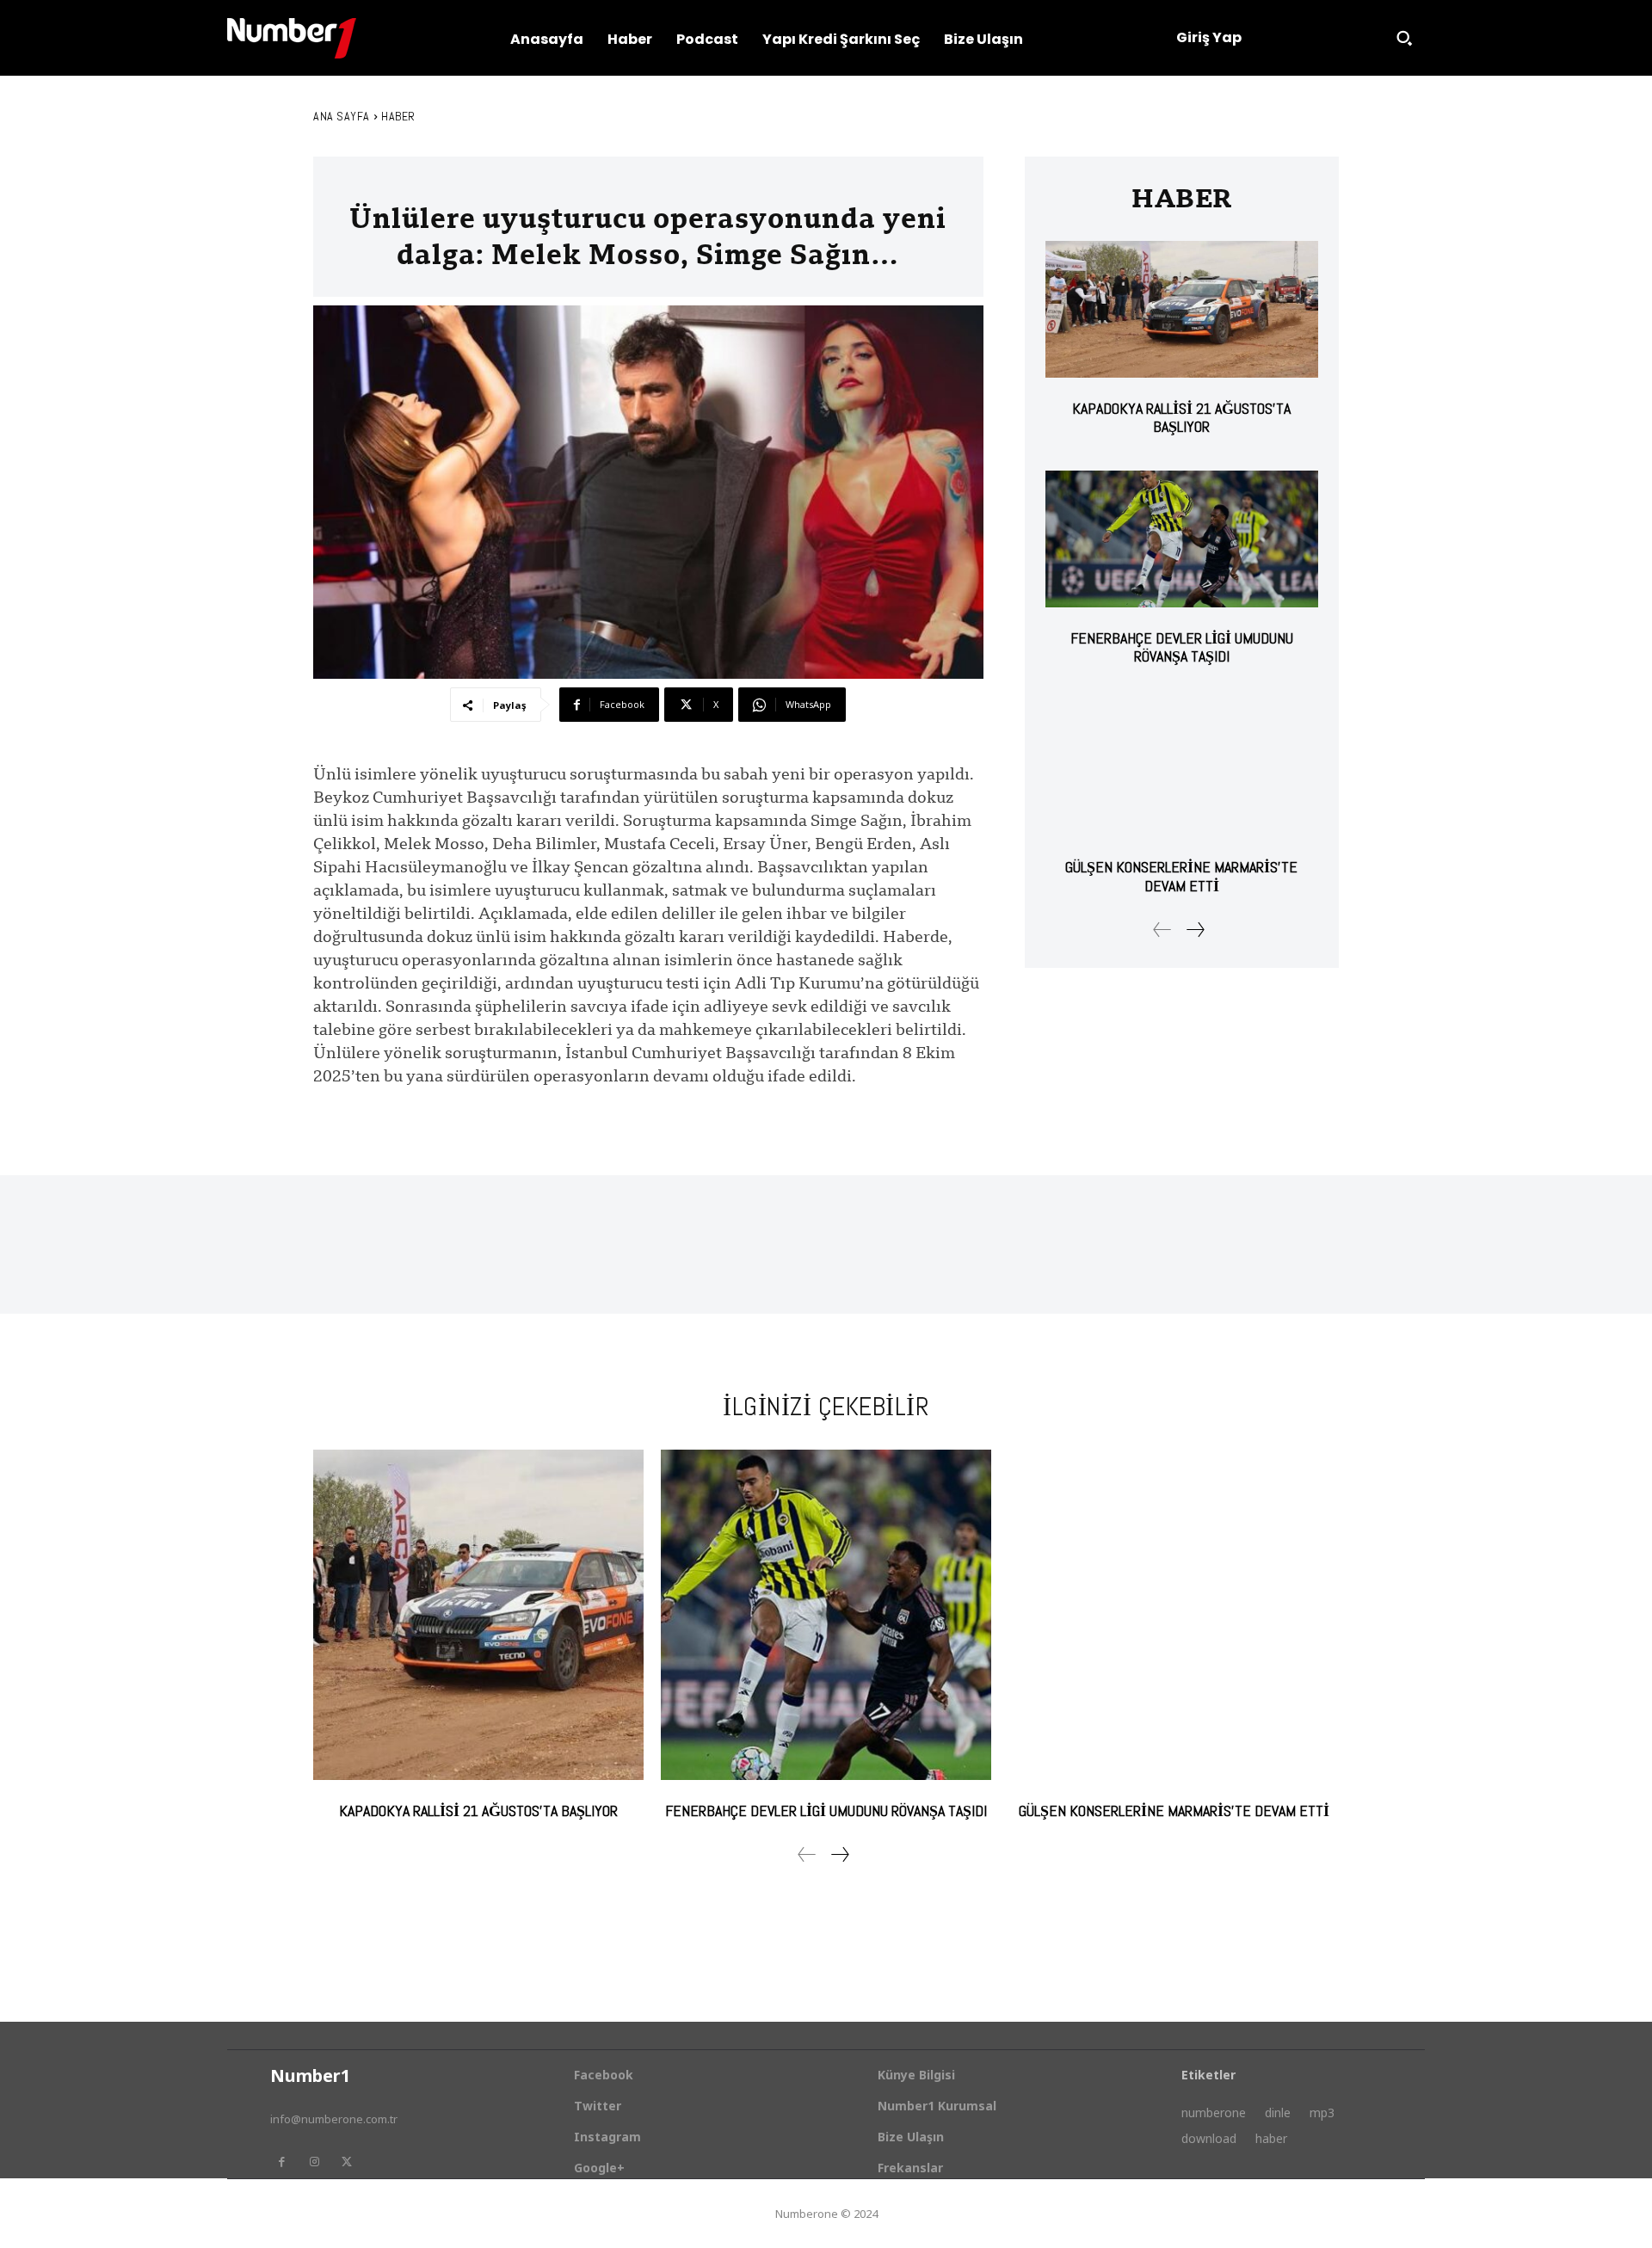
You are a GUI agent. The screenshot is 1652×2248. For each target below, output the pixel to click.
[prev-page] (1162, 930)
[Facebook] (281, 2162)
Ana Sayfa (342, 116)
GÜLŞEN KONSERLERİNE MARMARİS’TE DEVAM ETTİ (1181, 876)
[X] (347, 2162)
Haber (398, 116)
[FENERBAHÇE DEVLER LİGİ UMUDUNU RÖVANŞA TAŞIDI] (1182, 539)
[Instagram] (314, 2162)
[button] (1404, 38)
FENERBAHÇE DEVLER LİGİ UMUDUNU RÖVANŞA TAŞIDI (1182, 647)
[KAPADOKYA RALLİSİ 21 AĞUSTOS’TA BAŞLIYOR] (1182, 309)
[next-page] (1195, 930)
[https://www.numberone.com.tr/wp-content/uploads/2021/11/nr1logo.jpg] (292, 38)
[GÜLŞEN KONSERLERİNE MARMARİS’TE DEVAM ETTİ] (1182, 769)
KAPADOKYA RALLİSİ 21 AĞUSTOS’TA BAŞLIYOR (1181, 418)
